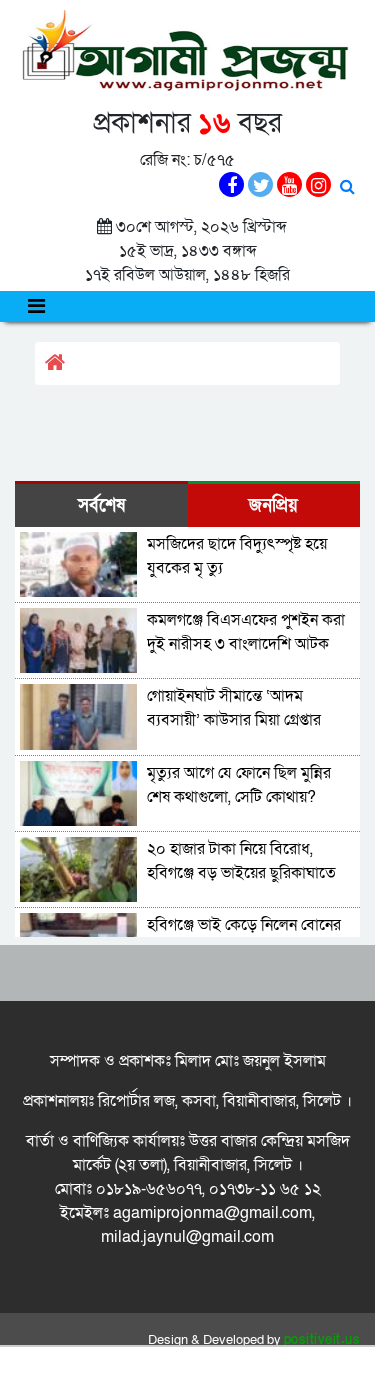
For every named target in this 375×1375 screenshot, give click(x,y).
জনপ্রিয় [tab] (273, 505)
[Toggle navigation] (36, 306)
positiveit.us (322, 1340)
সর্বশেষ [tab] (101, 505)
